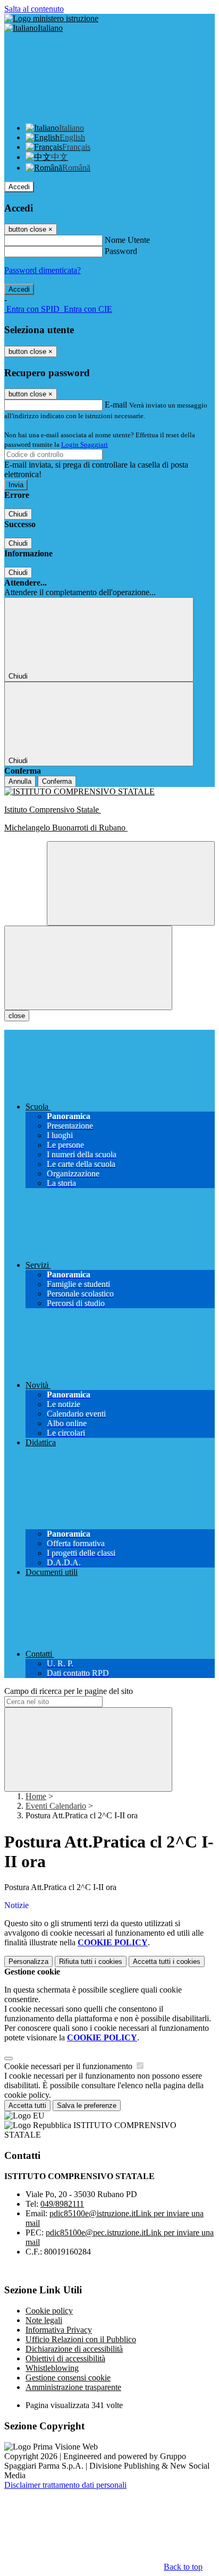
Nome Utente (127, 240)
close (17, 1016)
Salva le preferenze (87, 2105)
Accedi (19, 187)
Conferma (57, 781)
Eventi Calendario (56, 1806)
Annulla (20, 781)
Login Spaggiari (85, 444)
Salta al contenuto (34, 9)
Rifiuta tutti (91, 1961)
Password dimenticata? (43, 270)
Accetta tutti (167, 1961)
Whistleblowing (52, 2368)
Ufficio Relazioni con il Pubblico (81, 2339)
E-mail (116, 405)
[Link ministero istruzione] (51, 18)
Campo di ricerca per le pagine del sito (69, 1691)
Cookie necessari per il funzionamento (69, 2066)
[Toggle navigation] (88, 968)
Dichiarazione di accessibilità (74, 2349)
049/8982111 (62, 2204)
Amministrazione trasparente (73, 2387)
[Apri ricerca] (131, 883)
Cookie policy (49, 2311)
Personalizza (28, 1961)
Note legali (44, 2320)
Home (36, 1796)
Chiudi (18, 514)
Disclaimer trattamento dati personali (65, 2485)
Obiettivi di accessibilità (65, 2358)
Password (121, 251)
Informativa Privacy (59, 2330)
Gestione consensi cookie (68, 2378)
